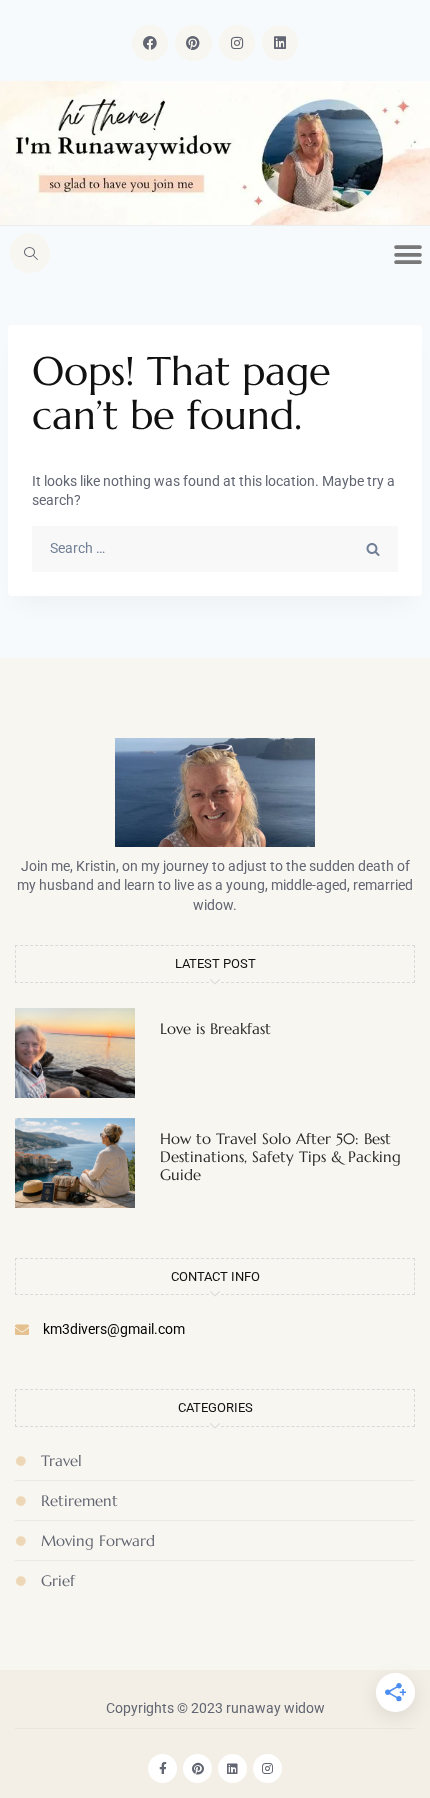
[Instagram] (237, 43)
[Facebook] (150, 43)
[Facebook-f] (162, 1768)
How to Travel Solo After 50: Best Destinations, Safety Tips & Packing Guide (280, 1156)
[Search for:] (215, 548)
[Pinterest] (193, 43)
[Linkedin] (280, 43)
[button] (30, 253)
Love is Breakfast (215, 1028)
